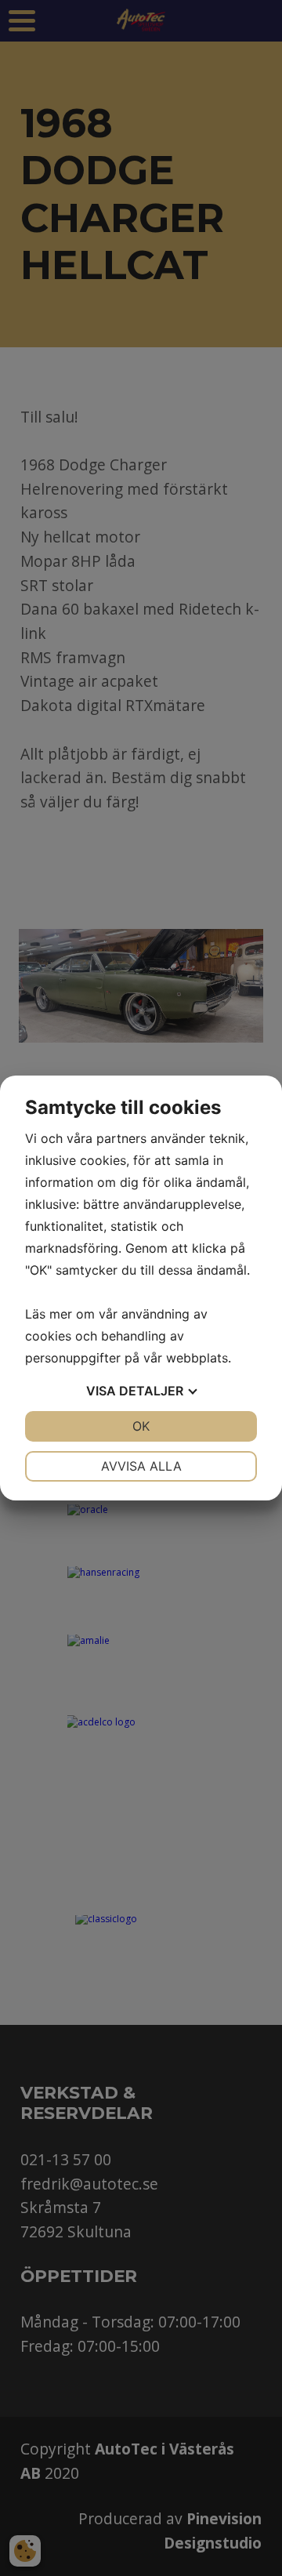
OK (141, 1426)
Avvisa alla (141, 1466)
